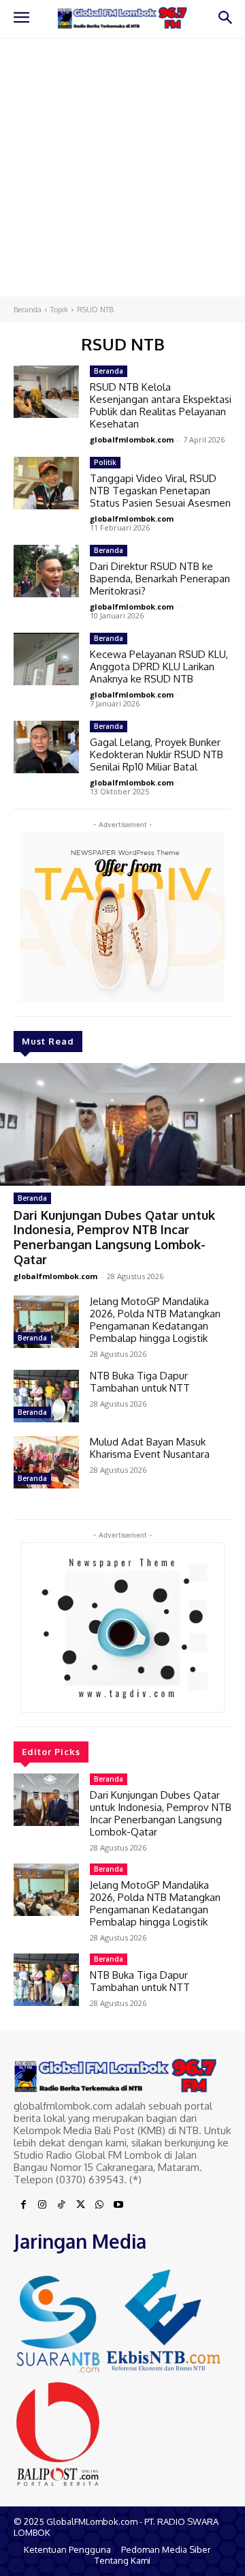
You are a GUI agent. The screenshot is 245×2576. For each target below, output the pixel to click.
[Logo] (122, 18)
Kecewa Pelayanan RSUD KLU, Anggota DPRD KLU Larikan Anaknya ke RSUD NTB (159, 667)
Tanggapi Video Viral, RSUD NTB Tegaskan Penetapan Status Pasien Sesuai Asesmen (160, 491)
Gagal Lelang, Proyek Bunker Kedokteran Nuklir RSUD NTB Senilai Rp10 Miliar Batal (157, 754)
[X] (80, 2205)
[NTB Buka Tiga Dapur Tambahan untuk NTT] (46, 1396)
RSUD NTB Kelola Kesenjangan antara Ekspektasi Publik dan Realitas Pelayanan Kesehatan (161, 405)
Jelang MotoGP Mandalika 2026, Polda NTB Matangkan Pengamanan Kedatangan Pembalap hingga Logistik (155, 1320)
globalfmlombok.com (55, 1276)
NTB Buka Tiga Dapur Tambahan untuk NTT (140, 1382)
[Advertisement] (122, 167)
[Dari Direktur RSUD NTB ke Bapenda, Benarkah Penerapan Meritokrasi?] (46, 571)
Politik (105, 462)
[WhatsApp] (99, 2205)
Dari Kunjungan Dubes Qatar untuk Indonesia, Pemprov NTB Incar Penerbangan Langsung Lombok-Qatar (114, 1237)
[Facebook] (23, 2205)
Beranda (28, 310)
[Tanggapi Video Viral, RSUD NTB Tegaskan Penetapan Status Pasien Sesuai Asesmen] (46, 483)
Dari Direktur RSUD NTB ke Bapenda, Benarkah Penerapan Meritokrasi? (160, 579)
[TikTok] (61, 2205)
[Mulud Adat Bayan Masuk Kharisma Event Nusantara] (46, 1462)
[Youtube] (118, 2205)
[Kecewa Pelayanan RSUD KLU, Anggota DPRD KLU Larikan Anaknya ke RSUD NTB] (46, 659)
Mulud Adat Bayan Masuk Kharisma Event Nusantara (150, 1448)
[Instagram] (42, 2205)
